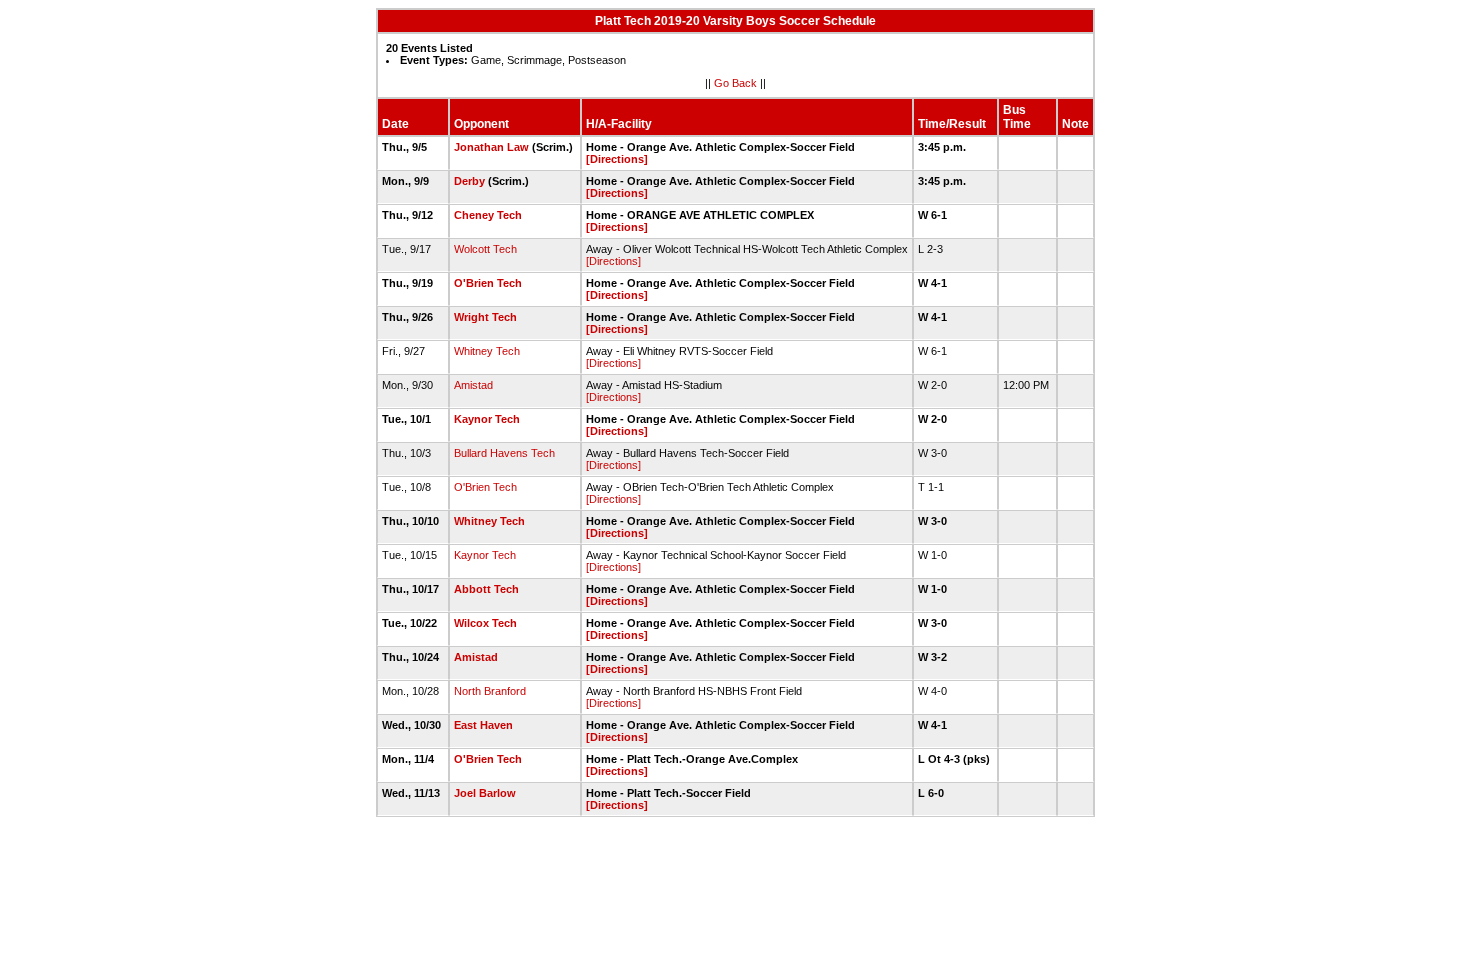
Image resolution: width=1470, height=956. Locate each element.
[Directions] (617, 159)
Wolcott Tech (485, 249)
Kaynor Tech (487, 419)
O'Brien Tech (488, 283)
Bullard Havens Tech (504, 453)
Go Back (735, 83)
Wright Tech (485, 317)
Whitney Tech (487, 351)
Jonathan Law (491, 147)
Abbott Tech (486, 589)
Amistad (473, 385)
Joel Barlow (485, 793)
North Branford (490, 691)
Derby (469, 181)
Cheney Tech (488, 215)
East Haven (483, 725)
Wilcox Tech (485, 623)
